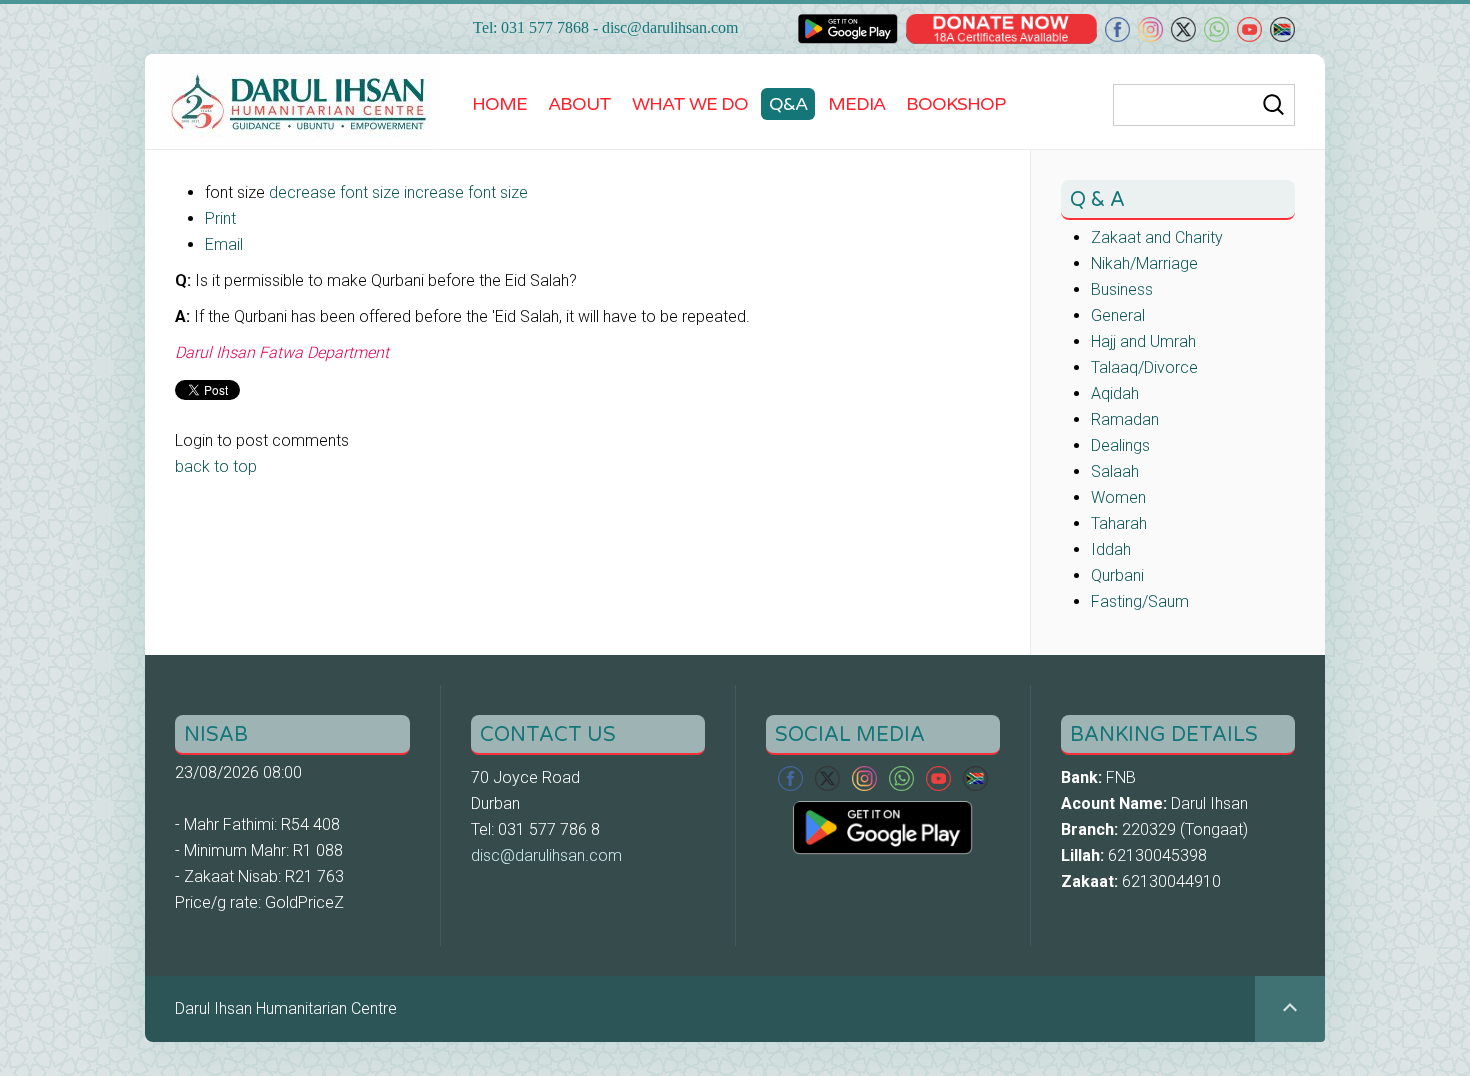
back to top (216, 466)
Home (499, 104)
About (579, 104)
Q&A (788, 104)
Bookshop (955, 104)
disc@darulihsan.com (670, 27)
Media (856, 104)
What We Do (690, 104)
